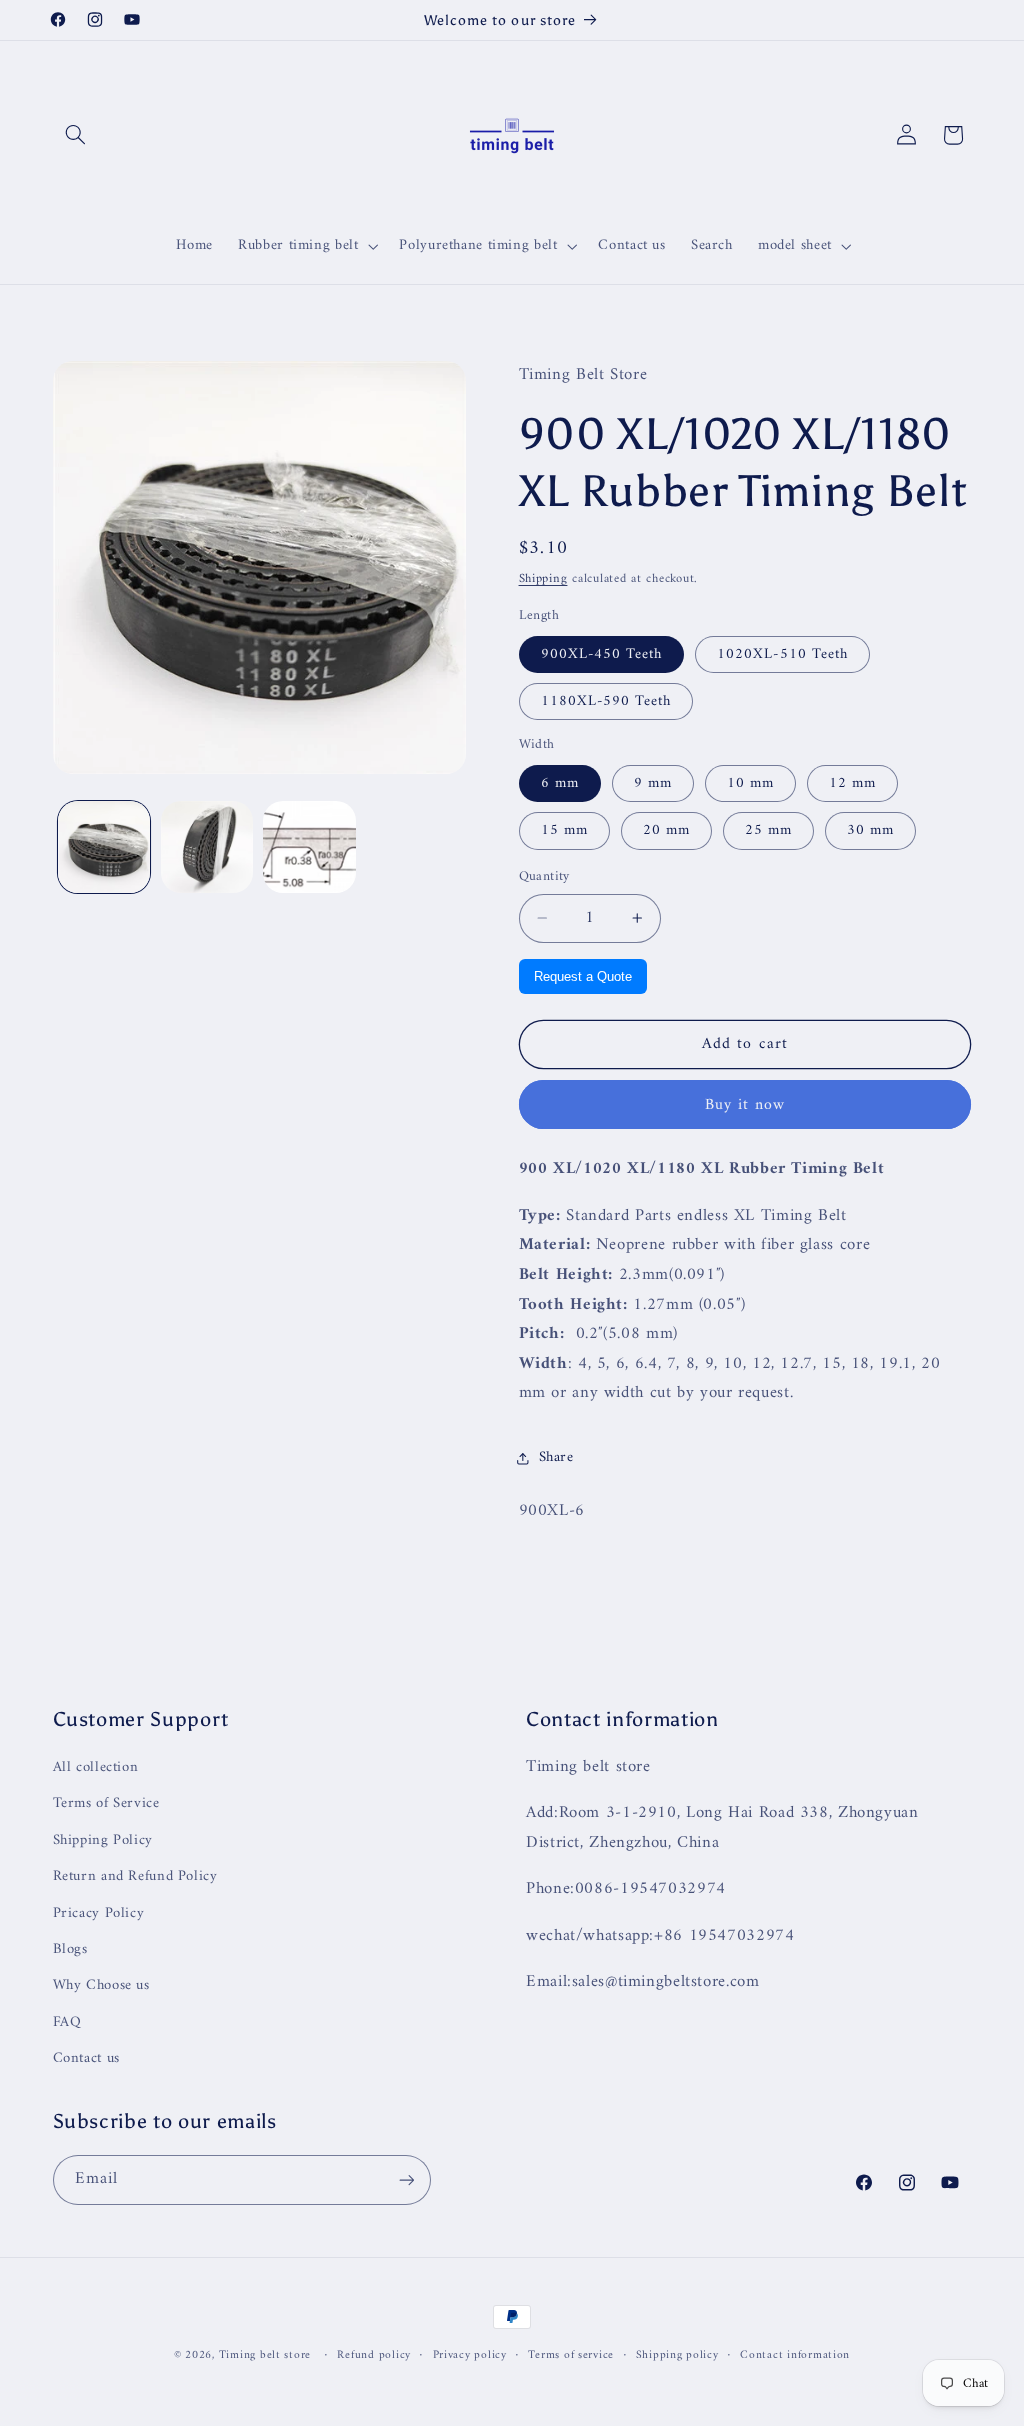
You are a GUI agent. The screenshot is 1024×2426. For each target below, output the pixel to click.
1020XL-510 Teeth (782, 654)
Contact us (86, 2058)
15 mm (564, 830)
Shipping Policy (103, 1840)
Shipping (543, 579)
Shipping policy (677, 2355)
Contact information (795, 2355)
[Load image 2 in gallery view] (207, 847)
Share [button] (556, 1457)
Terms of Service (106, 1803)
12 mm (852, 783)
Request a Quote (583, 976)
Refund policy (374, 2355)
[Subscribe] (406, 2179)
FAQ (67, 2022)
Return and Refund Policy (135, 1876)
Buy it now (745, 1105)
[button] (76, 135)
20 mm (666, 830)
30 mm (870, 830)
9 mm (653, 783)
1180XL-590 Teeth (606, 701)
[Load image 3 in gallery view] (309, 847)
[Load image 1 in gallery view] (104, 847)
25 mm (768, 830)
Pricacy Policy (99, 1913)
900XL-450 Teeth (602, 654)
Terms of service (571, 2355)
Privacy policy (470, 2355)
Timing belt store (265, 2355)
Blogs (70, 1949)
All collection (96, 1767)
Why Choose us (101, 1985)
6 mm (560, 783)
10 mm (750, 783)
